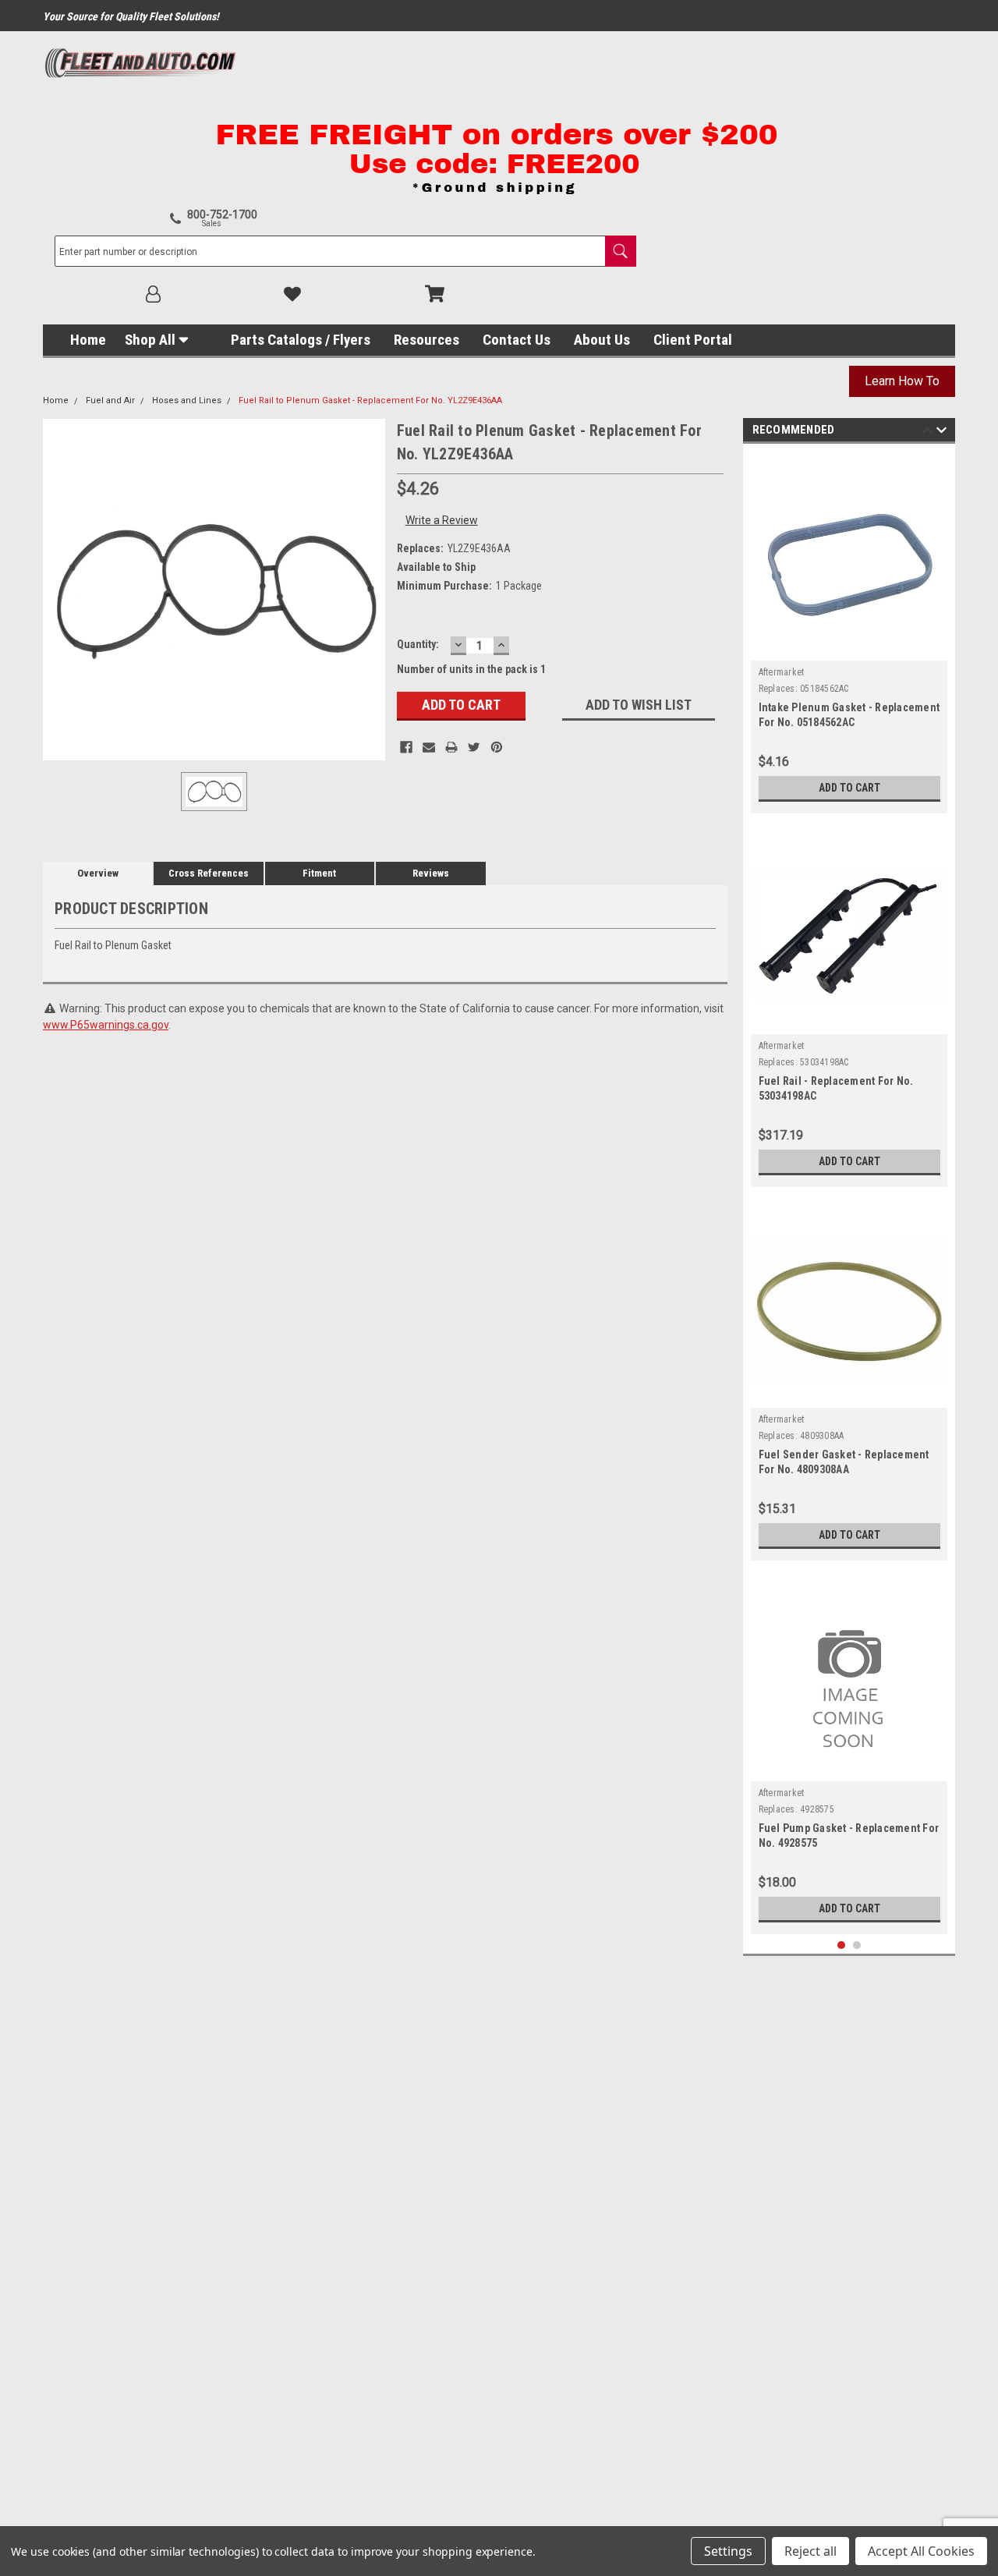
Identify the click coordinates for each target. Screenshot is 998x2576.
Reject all (810, 2551)
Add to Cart (849, 788)
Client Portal (693, 340)
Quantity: (418, 644)
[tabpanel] (849, 632)
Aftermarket (782, 672)
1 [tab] (842, 1945)
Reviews (431, 873)
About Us (602, 340)
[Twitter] (474, 747)
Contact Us (517, 340)
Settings (728, 2551)
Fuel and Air (110, 400)
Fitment (319, 873)
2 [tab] (857, 1945)
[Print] (451, 747)
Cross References (209, 873)
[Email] (429, 747)
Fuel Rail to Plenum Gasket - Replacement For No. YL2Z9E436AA (370, 400)
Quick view (849, 649)
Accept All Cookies (921, 2551)
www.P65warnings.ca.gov (106, 1025)
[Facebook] (406, 747)
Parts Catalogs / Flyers (301, 340)
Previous (927, 432)
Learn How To (902, 381)
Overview (98, 873)
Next (941, 432)
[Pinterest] (497, 747)
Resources (426, 340)
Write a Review (442, 520)
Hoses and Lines (187, 400)
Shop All (150, 340)
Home (88, 340)
